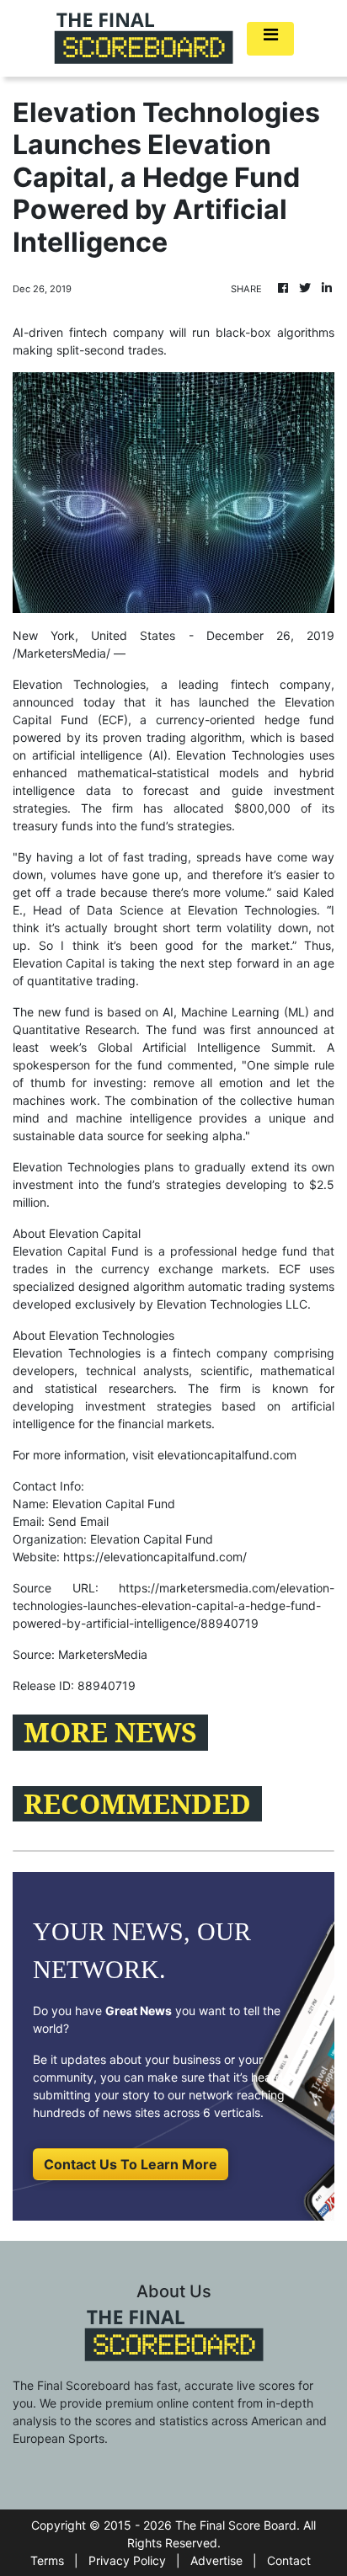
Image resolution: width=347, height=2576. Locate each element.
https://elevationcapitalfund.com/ (155, 1557)
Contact (289, 2560)
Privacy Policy (127, 2560)
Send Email (78, 1521)
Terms (47, 2560)
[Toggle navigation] (270, 39)
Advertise (216, 2560)
